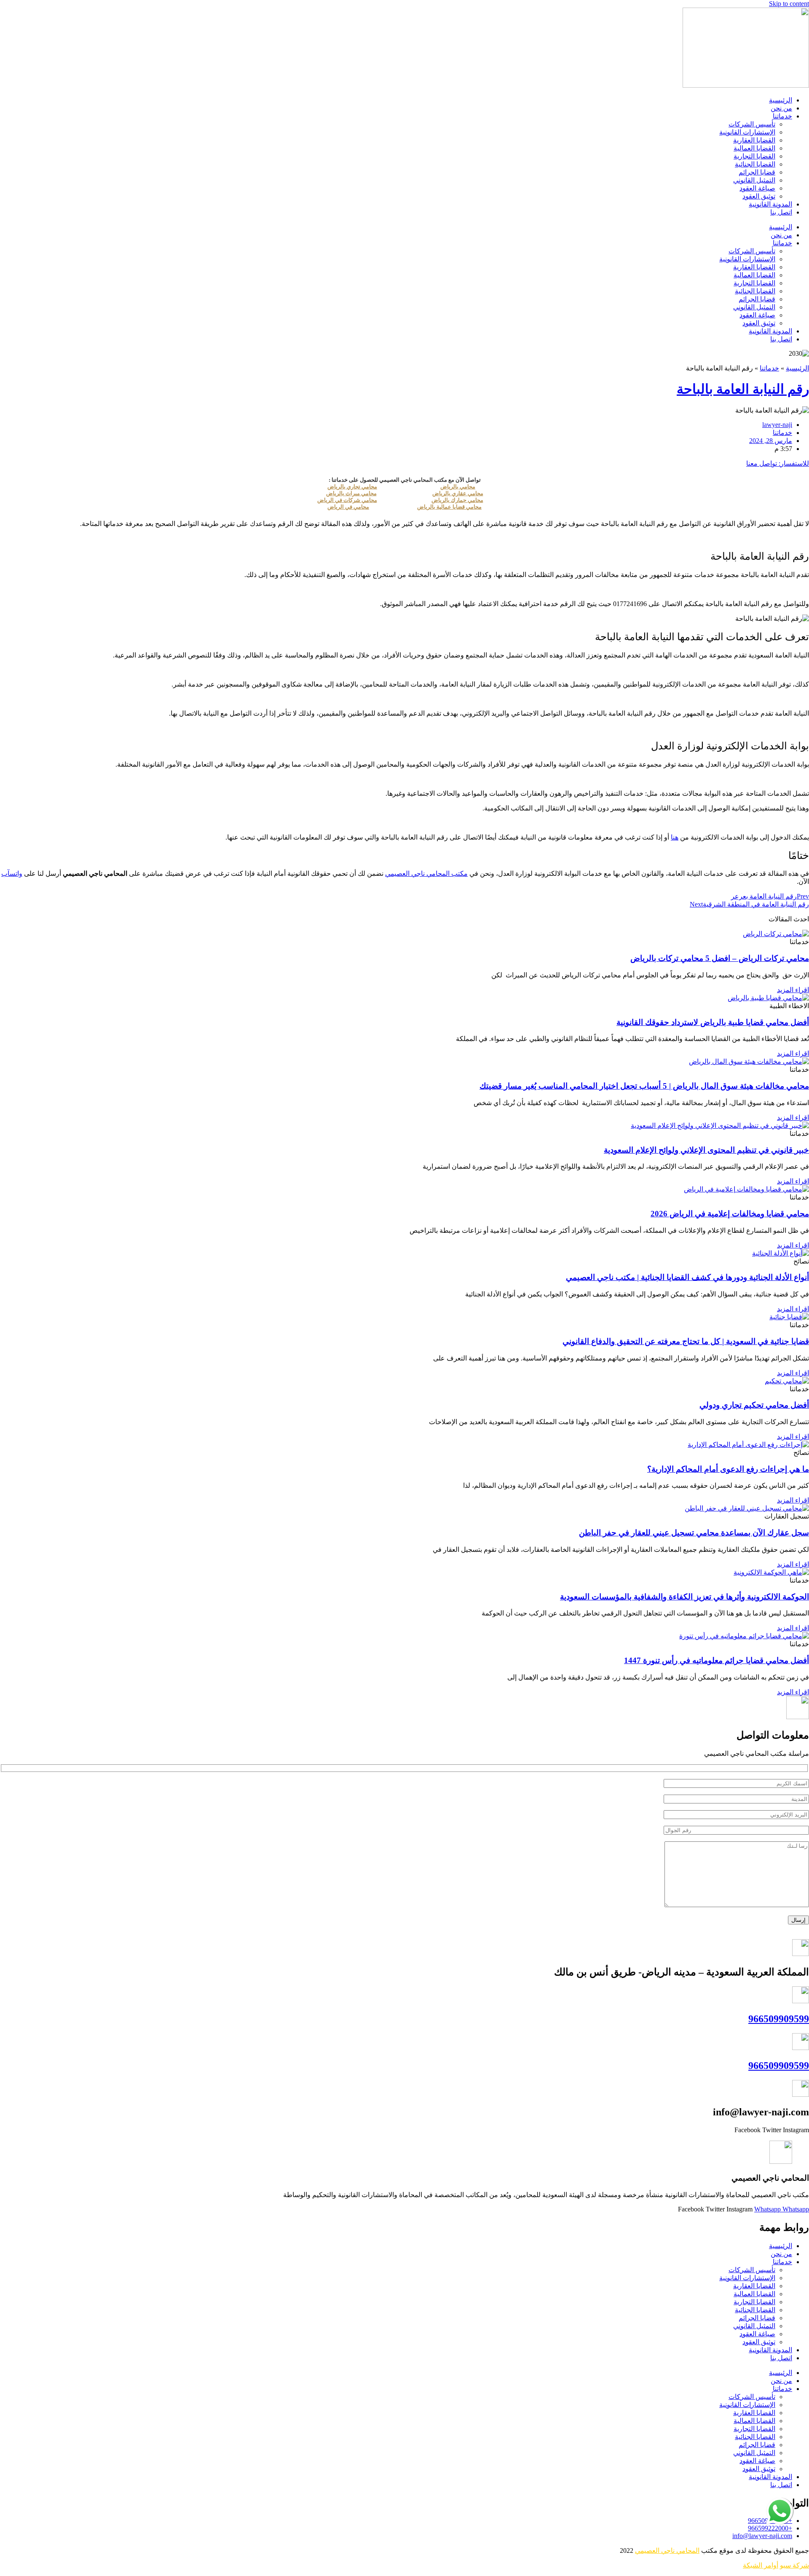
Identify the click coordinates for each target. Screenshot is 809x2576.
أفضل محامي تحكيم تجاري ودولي (754, 1405)
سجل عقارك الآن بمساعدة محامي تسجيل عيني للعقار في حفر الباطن (694, 1533)
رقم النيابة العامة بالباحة (743, 389)
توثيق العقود (759, 196)
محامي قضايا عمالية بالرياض (449, 507)
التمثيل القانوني (754, 180)
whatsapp (780, 2501)
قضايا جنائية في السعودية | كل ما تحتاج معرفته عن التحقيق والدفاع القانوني (686, 1341)
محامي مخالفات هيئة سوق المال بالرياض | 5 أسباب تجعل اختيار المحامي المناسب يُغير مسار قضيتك (644, 1086)
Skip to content (789, 4)
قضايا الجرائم (757, 172)
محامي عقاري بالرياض (458, 493)
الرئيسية (781, 100)
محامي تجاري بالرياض (352, 487)
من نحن (781, 108)
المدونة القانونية (770, 204)
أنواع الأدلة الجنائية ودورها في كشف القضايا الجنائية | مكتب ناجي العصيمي (687, 1277)
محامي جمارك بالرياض (457, 500)
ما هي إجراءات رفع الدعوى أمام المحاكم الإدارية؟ (728, 1469)
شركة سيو (794, 2565)
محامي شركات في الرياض (347, 500)
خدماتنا (782, 116)
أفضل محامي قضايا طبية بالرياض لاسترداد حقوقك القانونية (713, 1022)
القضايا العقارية (754, 140)
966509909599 (779, 2019)
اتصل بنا (781, 212)
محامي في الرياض (348, 507)
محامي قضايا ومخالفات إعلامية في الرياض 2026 (730, 1214)
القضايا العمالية (754, 148)
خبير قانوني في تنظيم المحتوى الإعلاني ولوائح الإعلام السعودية (706, 1150)
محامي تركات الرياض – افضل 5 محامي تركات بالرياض (720, 958)
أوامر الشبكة (761, 2565)
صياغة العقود (757, 188)
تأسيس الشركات (752, 124)
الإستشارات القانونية (747, 132)
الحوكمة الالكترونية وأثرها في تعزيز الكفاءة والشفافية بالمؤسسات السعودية (684, 1597)
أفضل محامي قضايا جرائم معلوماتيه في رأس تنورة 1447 (717, 1660)
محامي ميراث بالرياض (351, 493)
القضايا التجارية (754, 156)
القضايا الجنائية (755, 164)
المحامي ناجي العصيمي (667, 2551)
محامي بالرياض (458, 487)
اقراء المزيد (793, 990)
